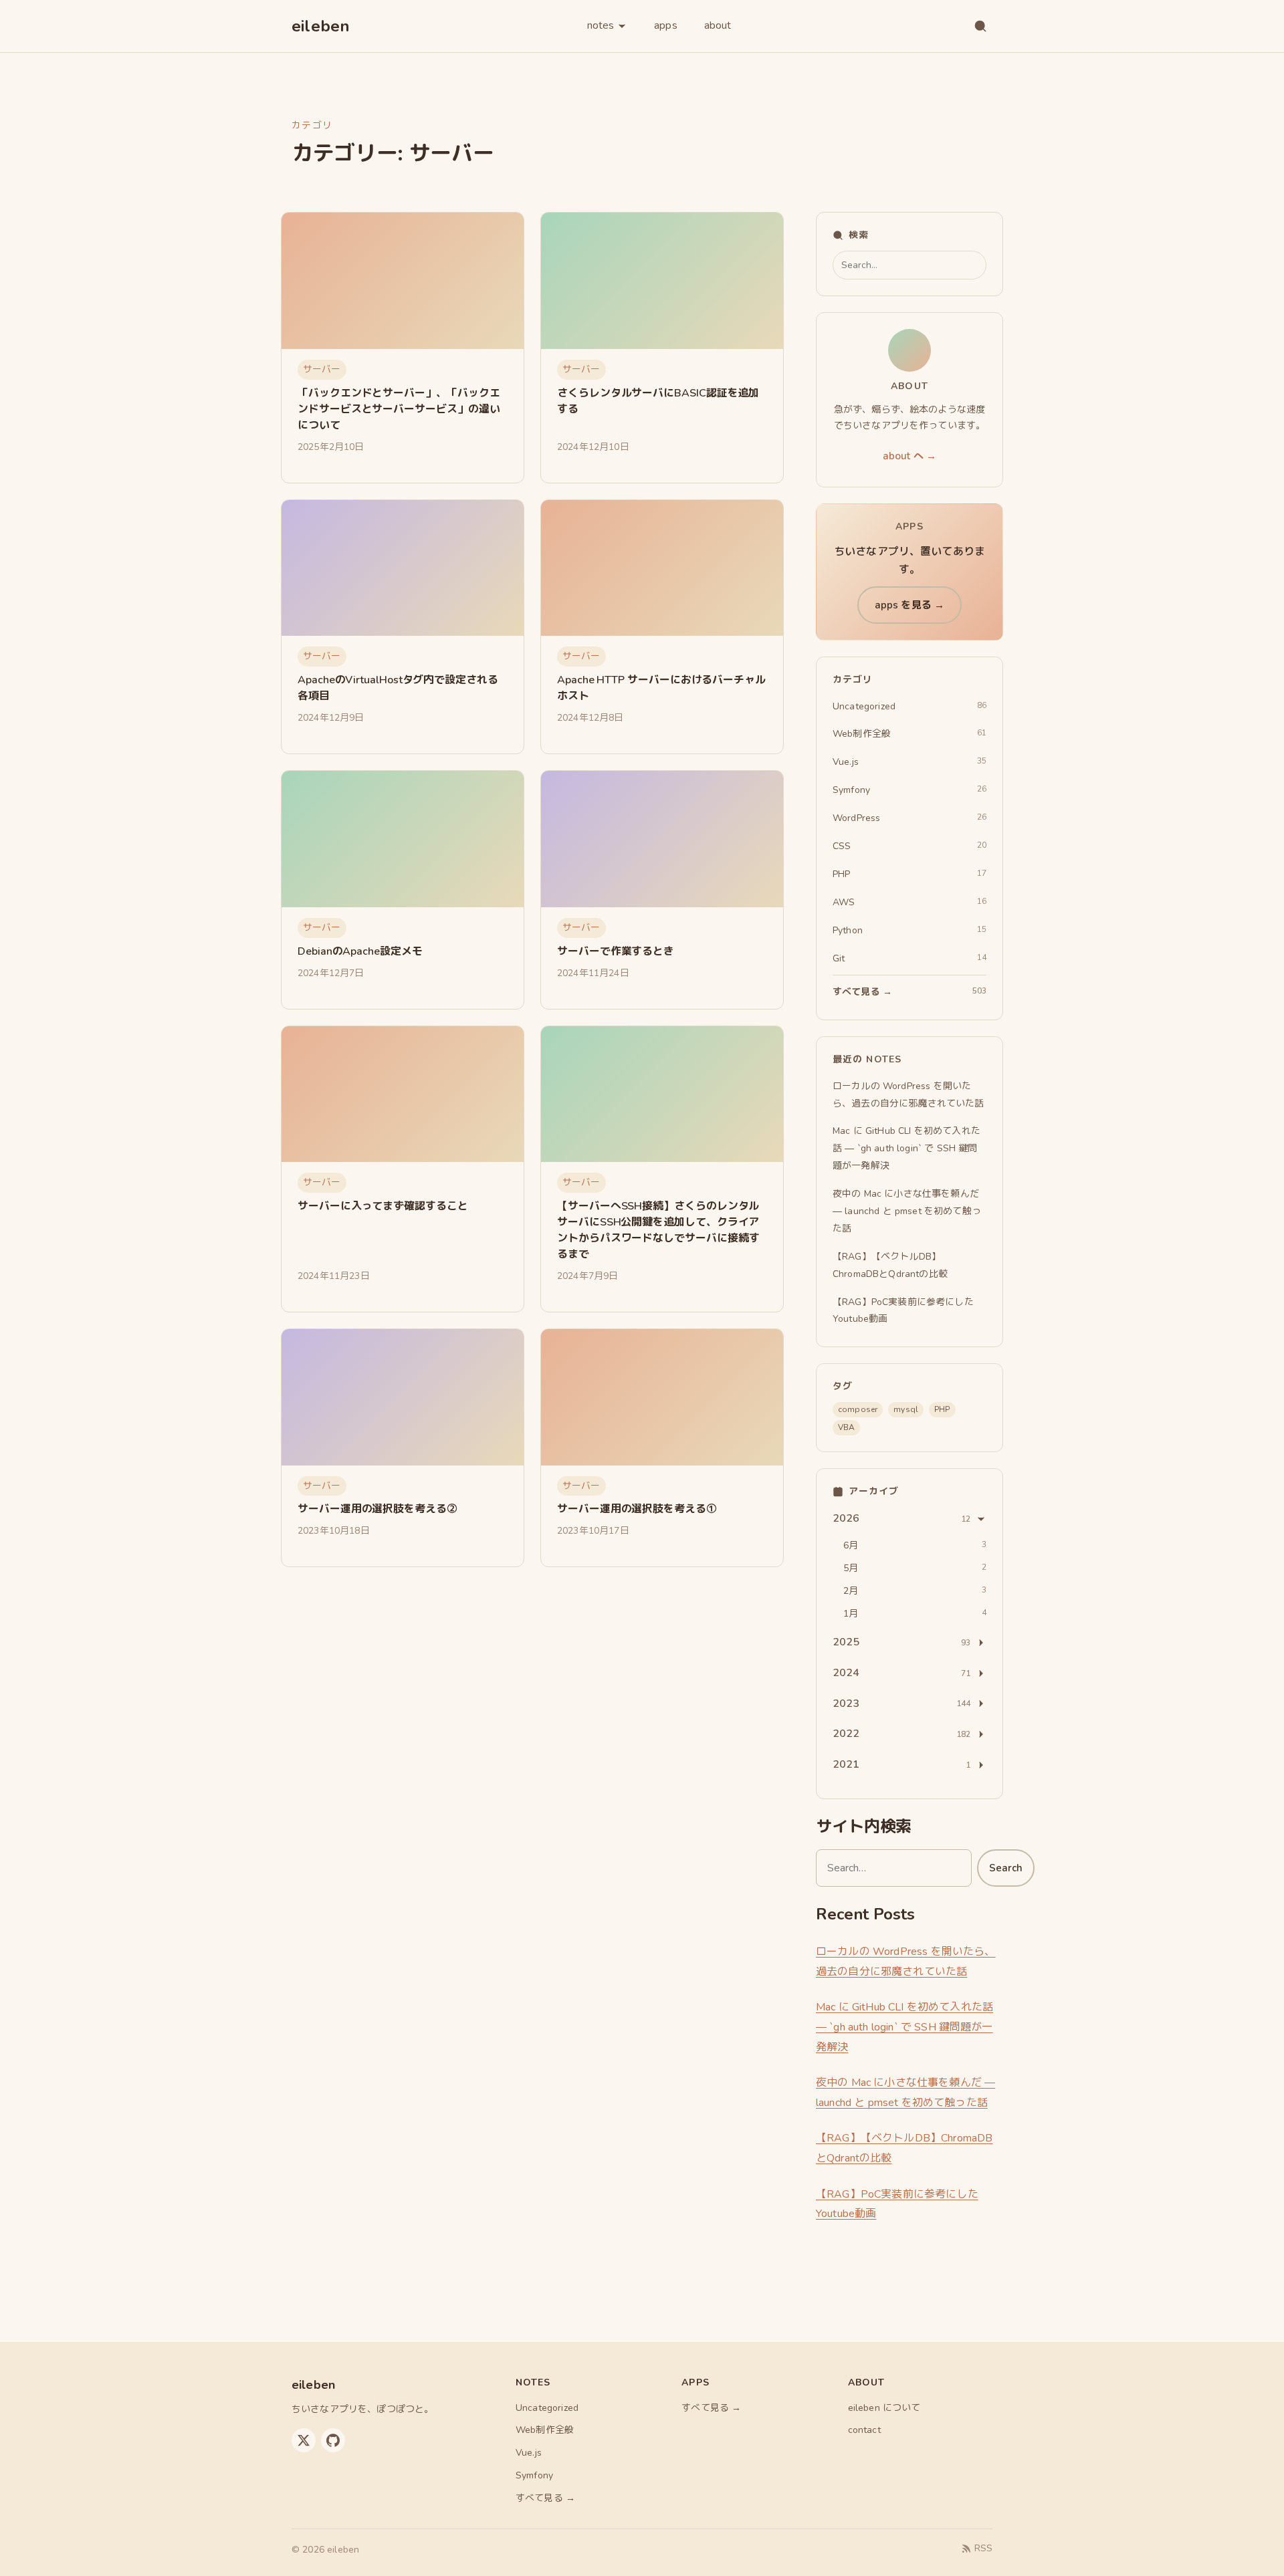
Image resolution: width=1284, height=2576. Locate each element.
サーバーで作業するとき (616, 951)
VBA (846, 1427)
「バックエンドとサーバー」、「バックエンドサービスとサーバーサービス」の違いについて (399, 409)
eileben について (884, 2408)
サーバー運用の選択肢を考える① (637, 1509)
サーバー (322, 369)
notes (601, 25)
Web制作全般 (545, 2430)
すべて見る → (545, 2498)
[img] (403, 281)
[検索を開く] (980, 26)
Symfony (534, 2475)
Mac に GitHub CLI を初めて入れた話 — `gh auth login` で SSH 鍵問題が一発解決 (904, 2027)
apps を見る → (910, 605)
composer (858, 1409)
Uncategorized (547, 2408)
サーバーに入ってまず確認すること (383, 1206)
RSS (983, 2548)
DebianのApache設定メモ (360, 951)
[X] (304, 2440)
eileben (321, 26)
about (718, 25)
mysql (906, 1409)
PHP (942, 1409)
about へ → (909, 456)
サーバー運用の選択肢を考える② (378, 1509)
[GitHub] (333, 2440)
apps (666, 25)
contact (864, 2430)
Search (1006, 1868)
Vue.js (529, 2453)
